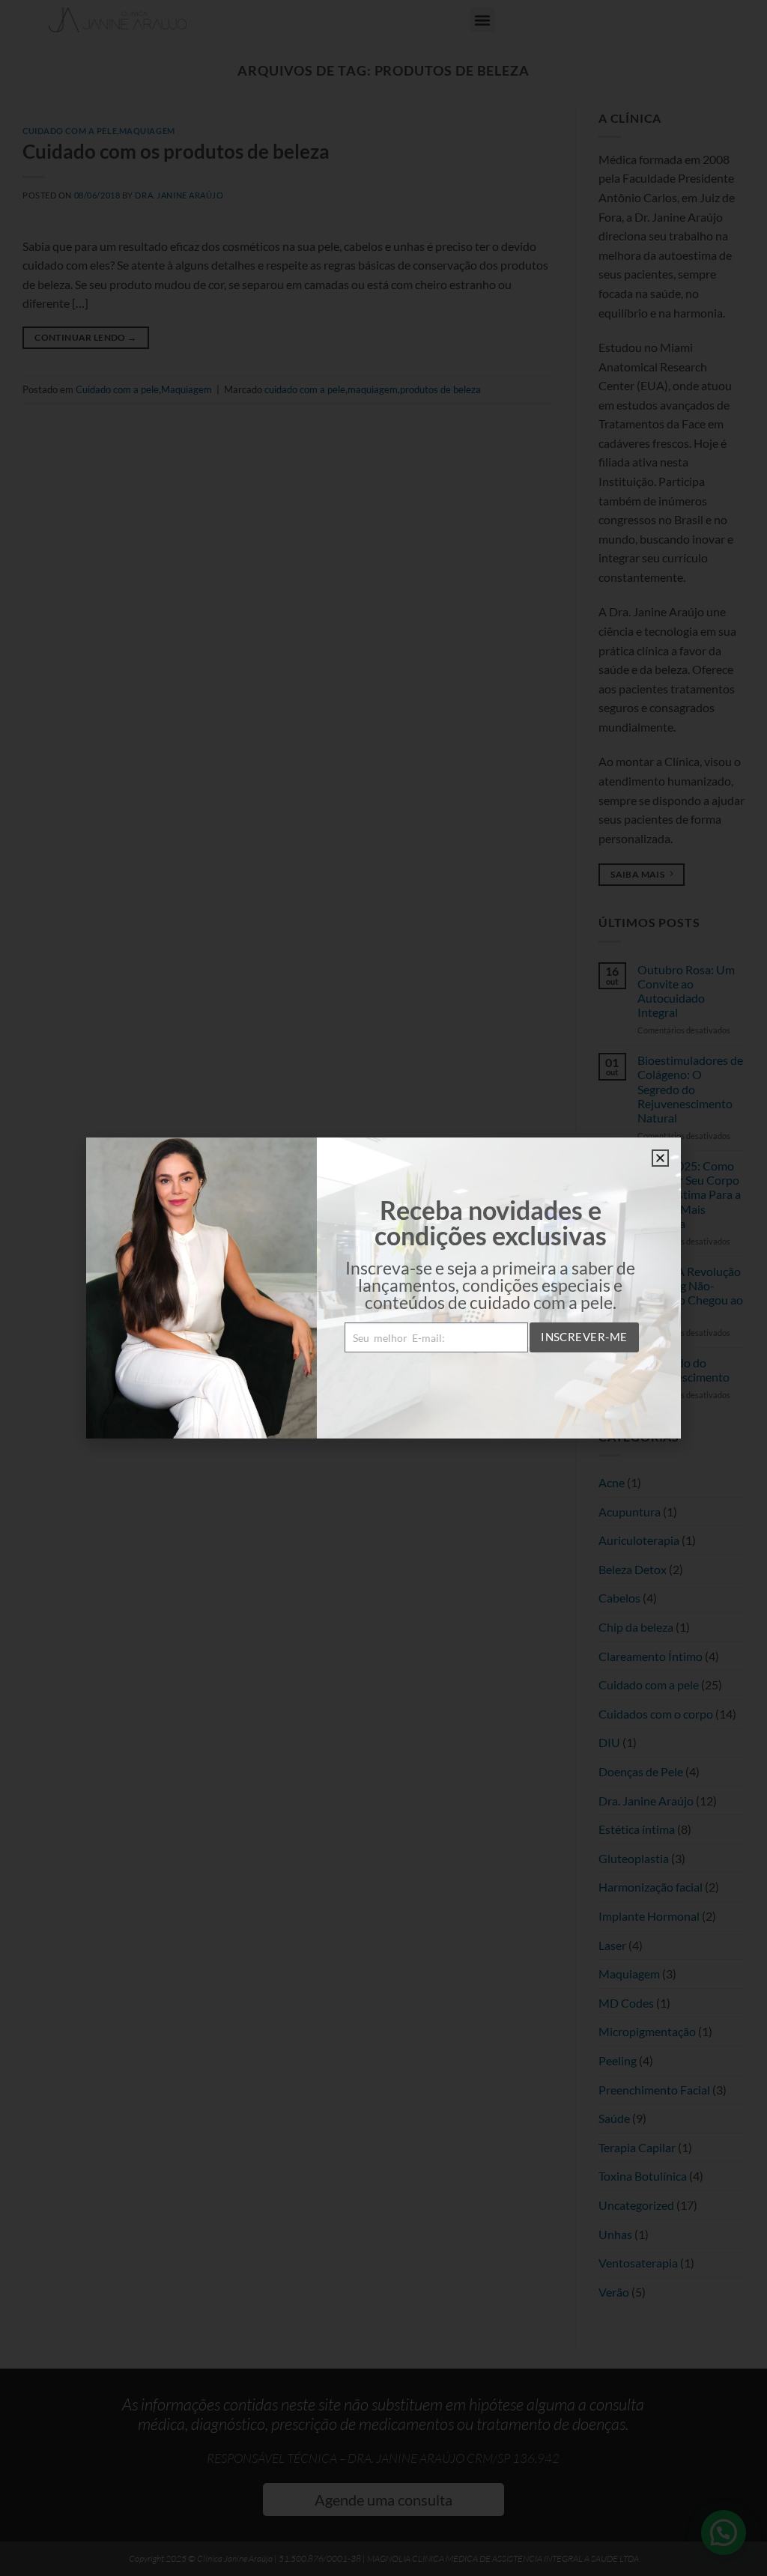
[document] (383, 1288)
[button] (660, 1158)
